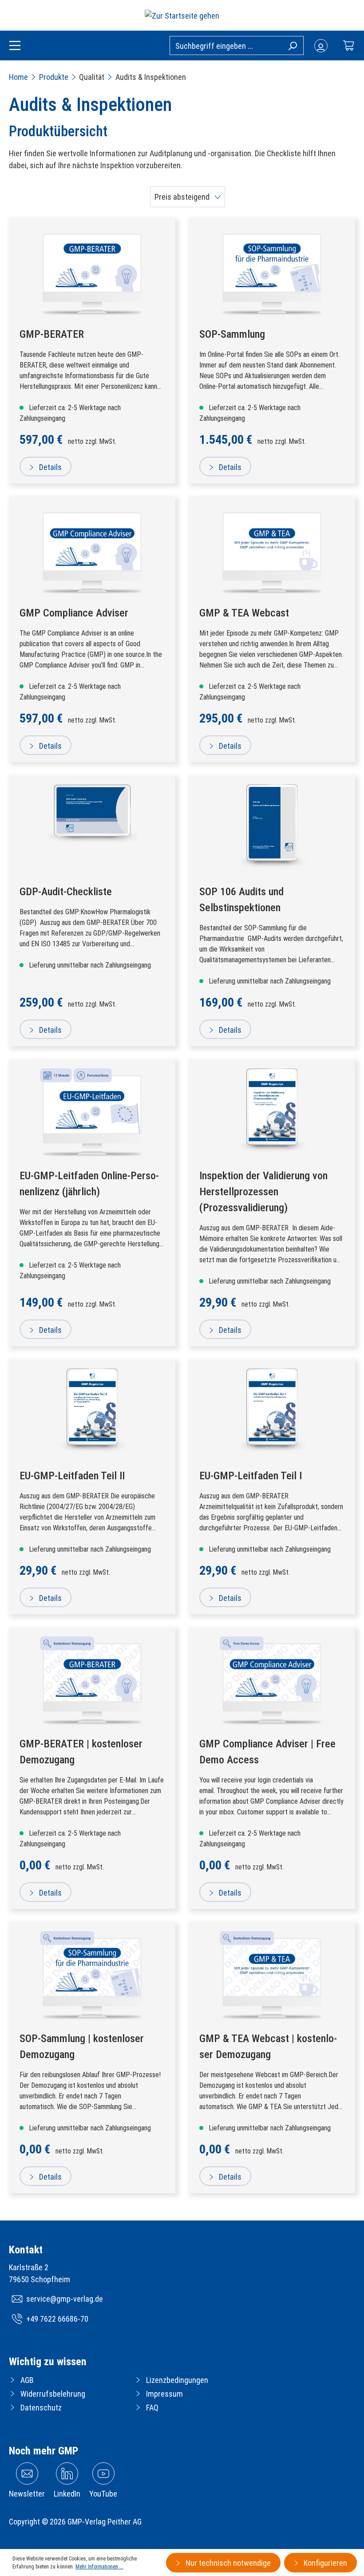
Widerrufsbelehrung (53, 2394)
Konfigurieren (324, 2563)
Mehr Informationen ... (99, 2567)
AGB (27, 2380)
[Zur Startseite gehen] (182, 15)
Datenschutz (41, 2408)
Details (49, 467)
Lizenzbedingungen (177, 2380)
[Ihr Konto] (321, 46)
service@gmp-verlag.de (65, 2299)
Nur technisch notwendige (227, 2563)
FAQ (152, 2408)
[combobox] (237, 45)
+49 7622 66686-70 (57, 2319)
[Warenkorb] (348, 45)
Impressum (164, 2394)
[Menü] (15, 46)
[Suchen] (292, 45)
